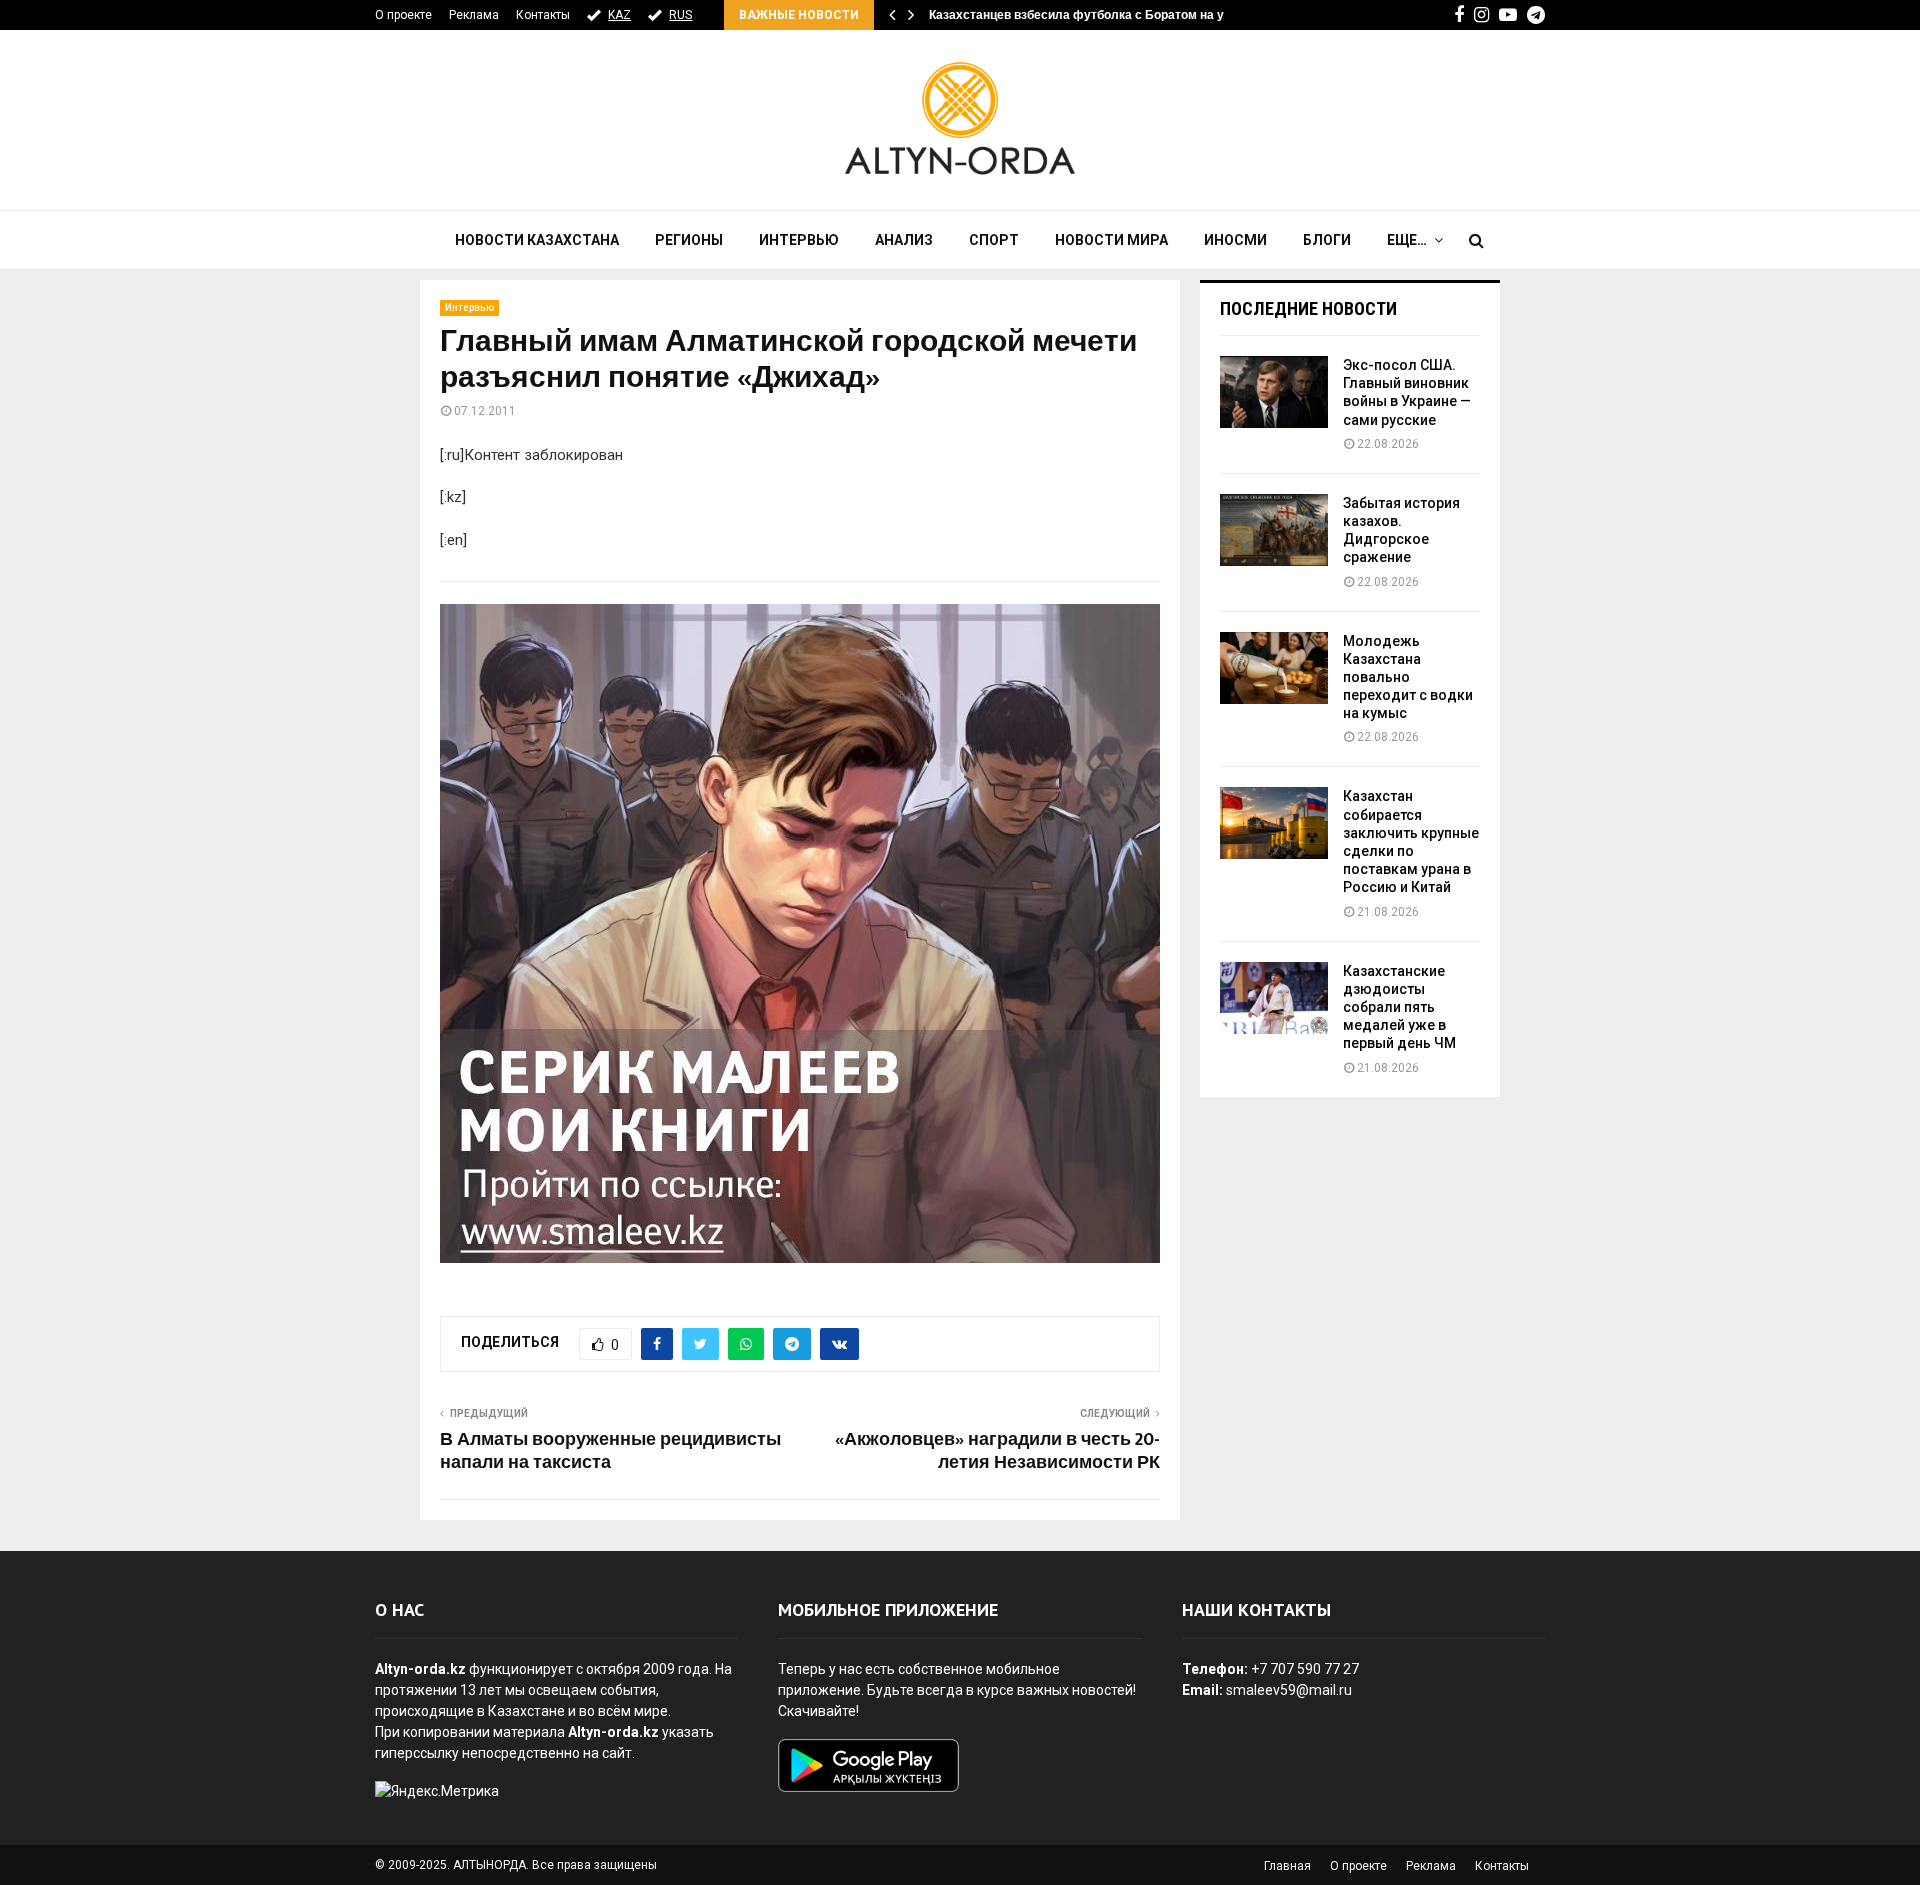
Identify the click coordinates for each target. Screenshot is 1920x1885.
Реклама (474, 15)
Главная (1287, 1866)
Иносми (1235, 240)
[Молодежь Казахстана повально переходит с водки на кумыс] (1274, 668)
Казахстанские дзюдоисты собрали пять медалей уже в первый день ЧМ (1399, 1007)
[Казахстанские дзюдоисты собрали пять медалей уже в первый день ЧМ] (1274, 998)
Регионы (689, 240)
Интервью (799, 240)
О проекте (403, 15)
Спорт (994, 240)
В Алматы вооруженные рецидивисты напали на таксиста (610, 1452)
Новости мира (1111, 240)
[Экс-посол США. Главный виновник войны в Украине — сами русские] (1274, 392)
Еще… (1407, 240)
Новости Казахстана (537, 240)
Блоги (1327, 240)
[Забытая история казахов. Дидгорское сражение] (1274, 530)
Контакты (543, 15)
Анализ (904, 240)
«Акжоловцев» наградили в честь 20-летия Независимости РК (997, 1452)
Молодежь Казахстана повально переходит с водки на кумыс (1408, 677)
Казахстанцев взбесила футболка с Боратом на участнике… (1108, 15)
